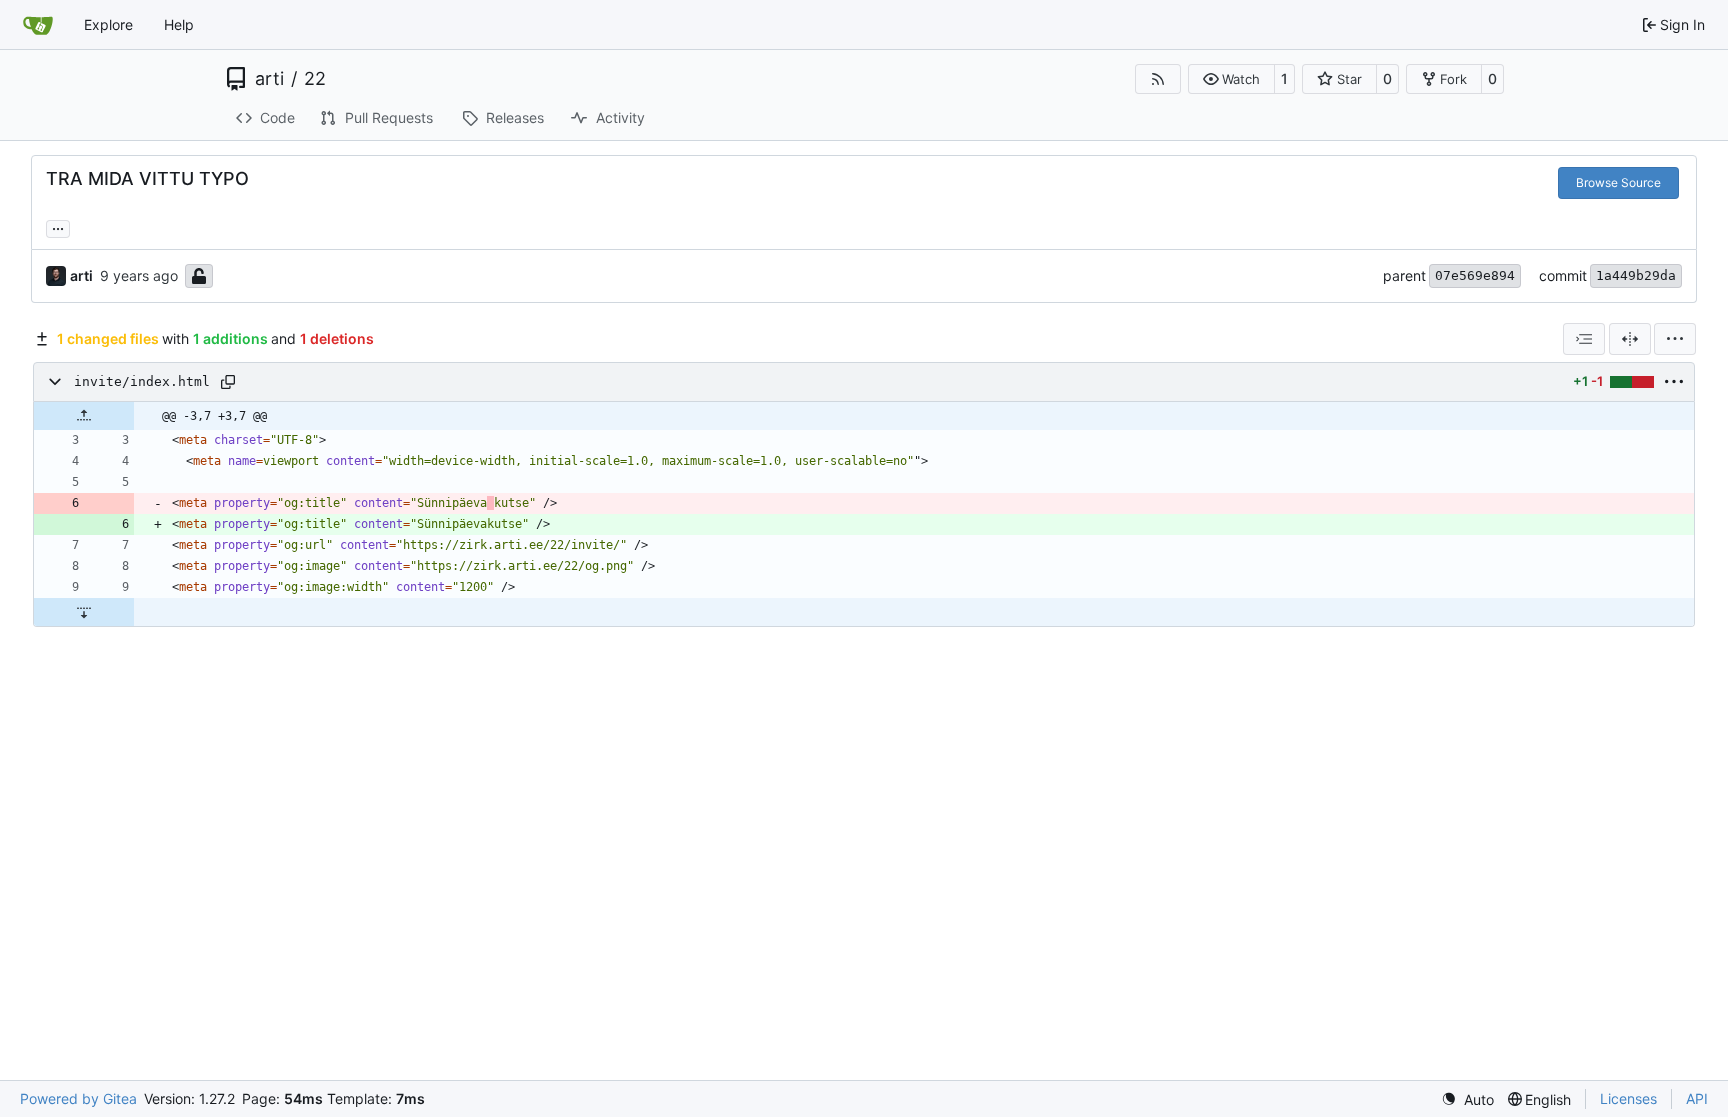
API (1697, 1098)
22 (315, 79)
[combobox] (1584, 339)
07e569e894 (1475, 275)
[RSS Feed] (1158, 79)
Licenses (1628, 1098)
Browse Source (1618, 182)
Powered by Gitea (78, 1098)
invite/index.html (142, 381)
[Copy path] (228, 382)
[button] (1231, 79)
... (58, 226)
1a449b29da (1636, 275)
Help (179, 24)
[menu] (1675, 339)
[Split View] (1630, 339)
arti (269, 79)
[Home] (38, 25)
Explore (108, 24)
